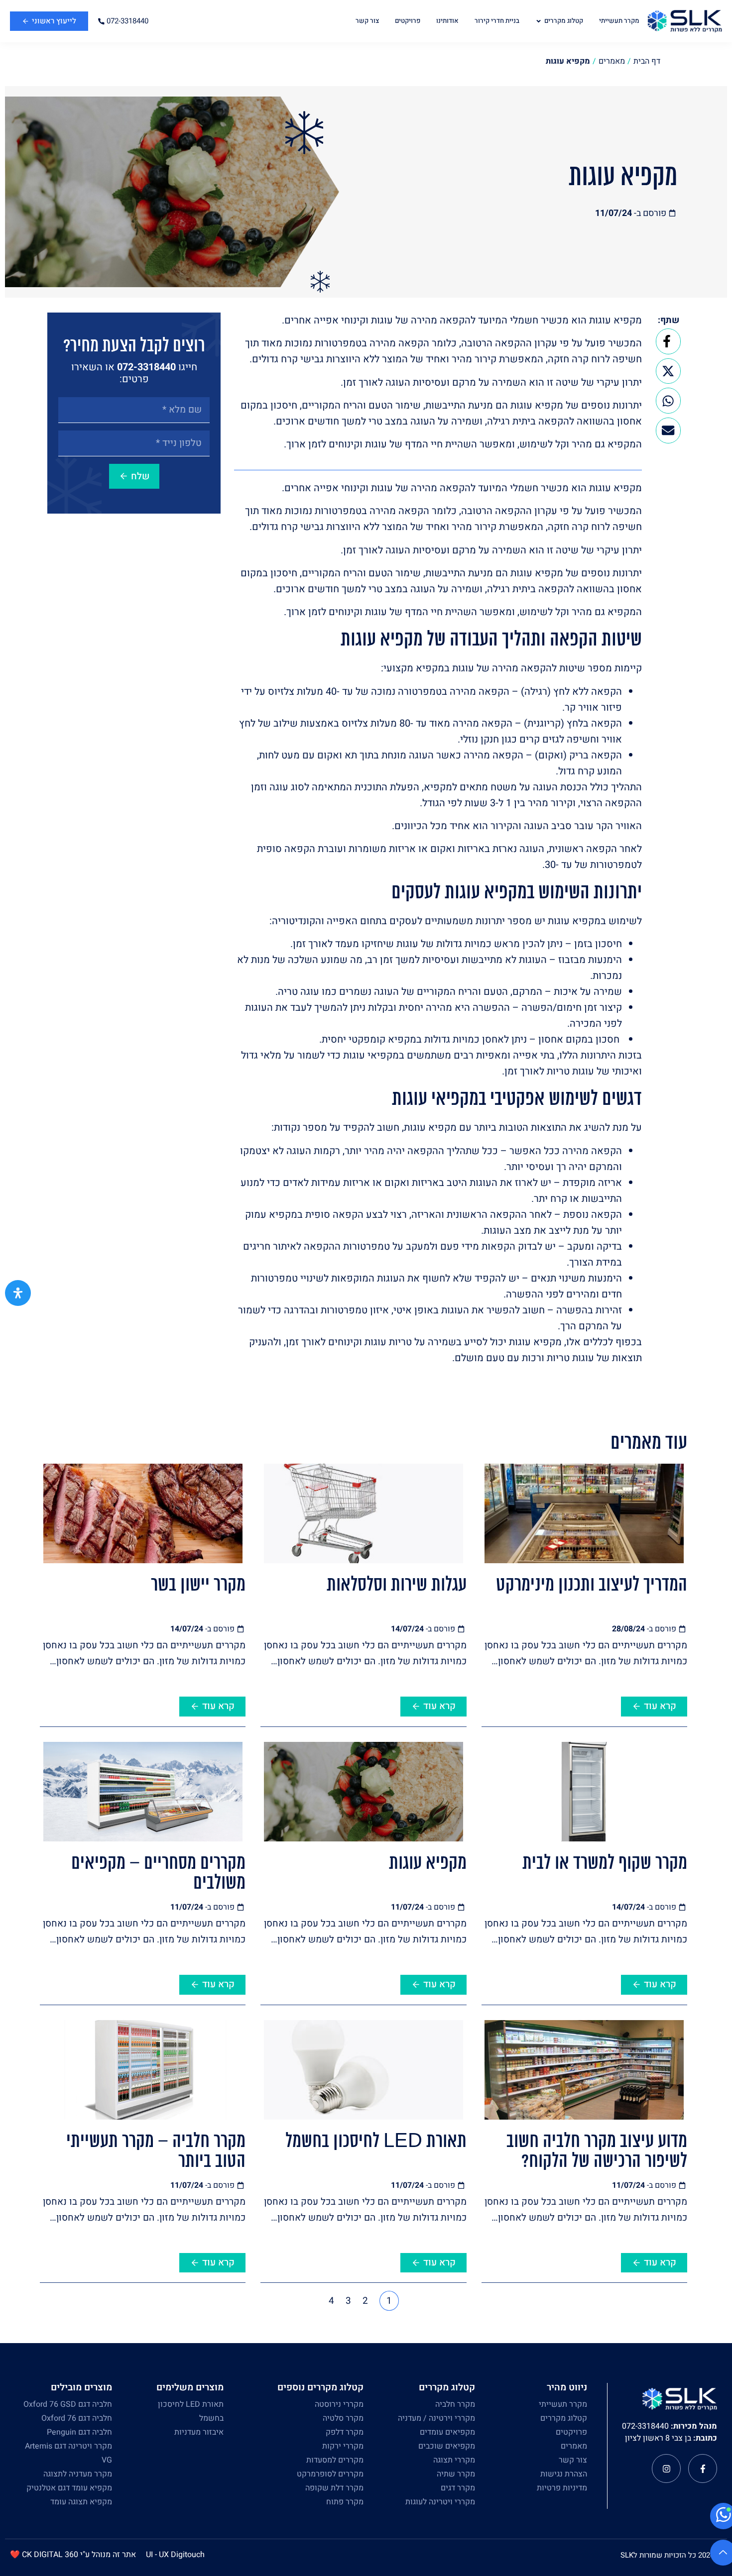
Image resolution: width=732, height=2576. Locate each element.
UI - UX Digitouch (175, 2555)
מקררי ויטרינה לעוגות (440, 2502)
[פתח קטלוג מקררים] (539, 21)
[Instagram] (666, 2469)
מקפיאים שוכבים (447, 2446)
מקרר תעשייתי (563, 2404)
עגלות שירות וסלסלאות (397, 1586)
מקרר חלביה (455, 2404)
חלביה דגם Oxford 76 (77, 2418)
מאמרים (574, 2446)
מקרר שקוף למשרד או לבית (605, 1864)
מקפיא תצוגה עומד (81, 2502)
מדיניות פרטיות (562, 2488)
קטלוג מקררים (564, 2418)
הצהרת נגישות (564, 2474)
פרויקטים (571, 2432)
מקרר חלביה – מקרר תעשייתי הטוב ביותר (156, 2152)
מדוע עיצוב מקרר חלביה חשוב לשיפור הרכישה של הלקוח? (597, 2152)
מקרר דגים (458, 2488)
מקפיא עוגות (428, 1864)
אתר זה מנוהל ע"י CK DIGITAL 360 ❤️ (73, 2555)
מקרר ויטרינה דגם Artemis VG (68, 2453)
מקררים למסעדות (335, 2460)
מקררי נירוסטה (339, 2404)
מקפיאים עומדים (447, 2432)
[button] (668, 341)
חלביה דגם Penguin (79, 2432)
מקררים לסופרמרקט (330, 2474)
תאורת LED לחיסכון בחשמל (376, 2142)
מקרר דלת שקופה (334, 2488)
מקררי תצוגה (454, 2460)
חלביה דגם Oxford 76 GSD (68, 2404)
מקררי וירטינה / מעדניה (436, 2418)
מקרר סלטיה (343, 2418)
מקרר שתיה (456, 2474)
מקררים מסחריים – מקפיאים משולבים (158, 1874)
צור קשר (573, 2460)
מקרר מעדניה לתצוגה (78, 2474)
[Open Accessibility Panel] (18, 1293)
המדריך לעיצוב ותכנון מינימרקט (592, 1586)
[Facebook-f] (703, 2469)
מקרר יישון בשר (198, 1586)
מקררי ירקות (343, 2446)
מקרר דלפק (345, 2432)
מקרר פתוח (345, 2502)
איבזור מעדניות (199, 2432)
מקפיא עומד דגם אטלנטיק (69, 2488)
